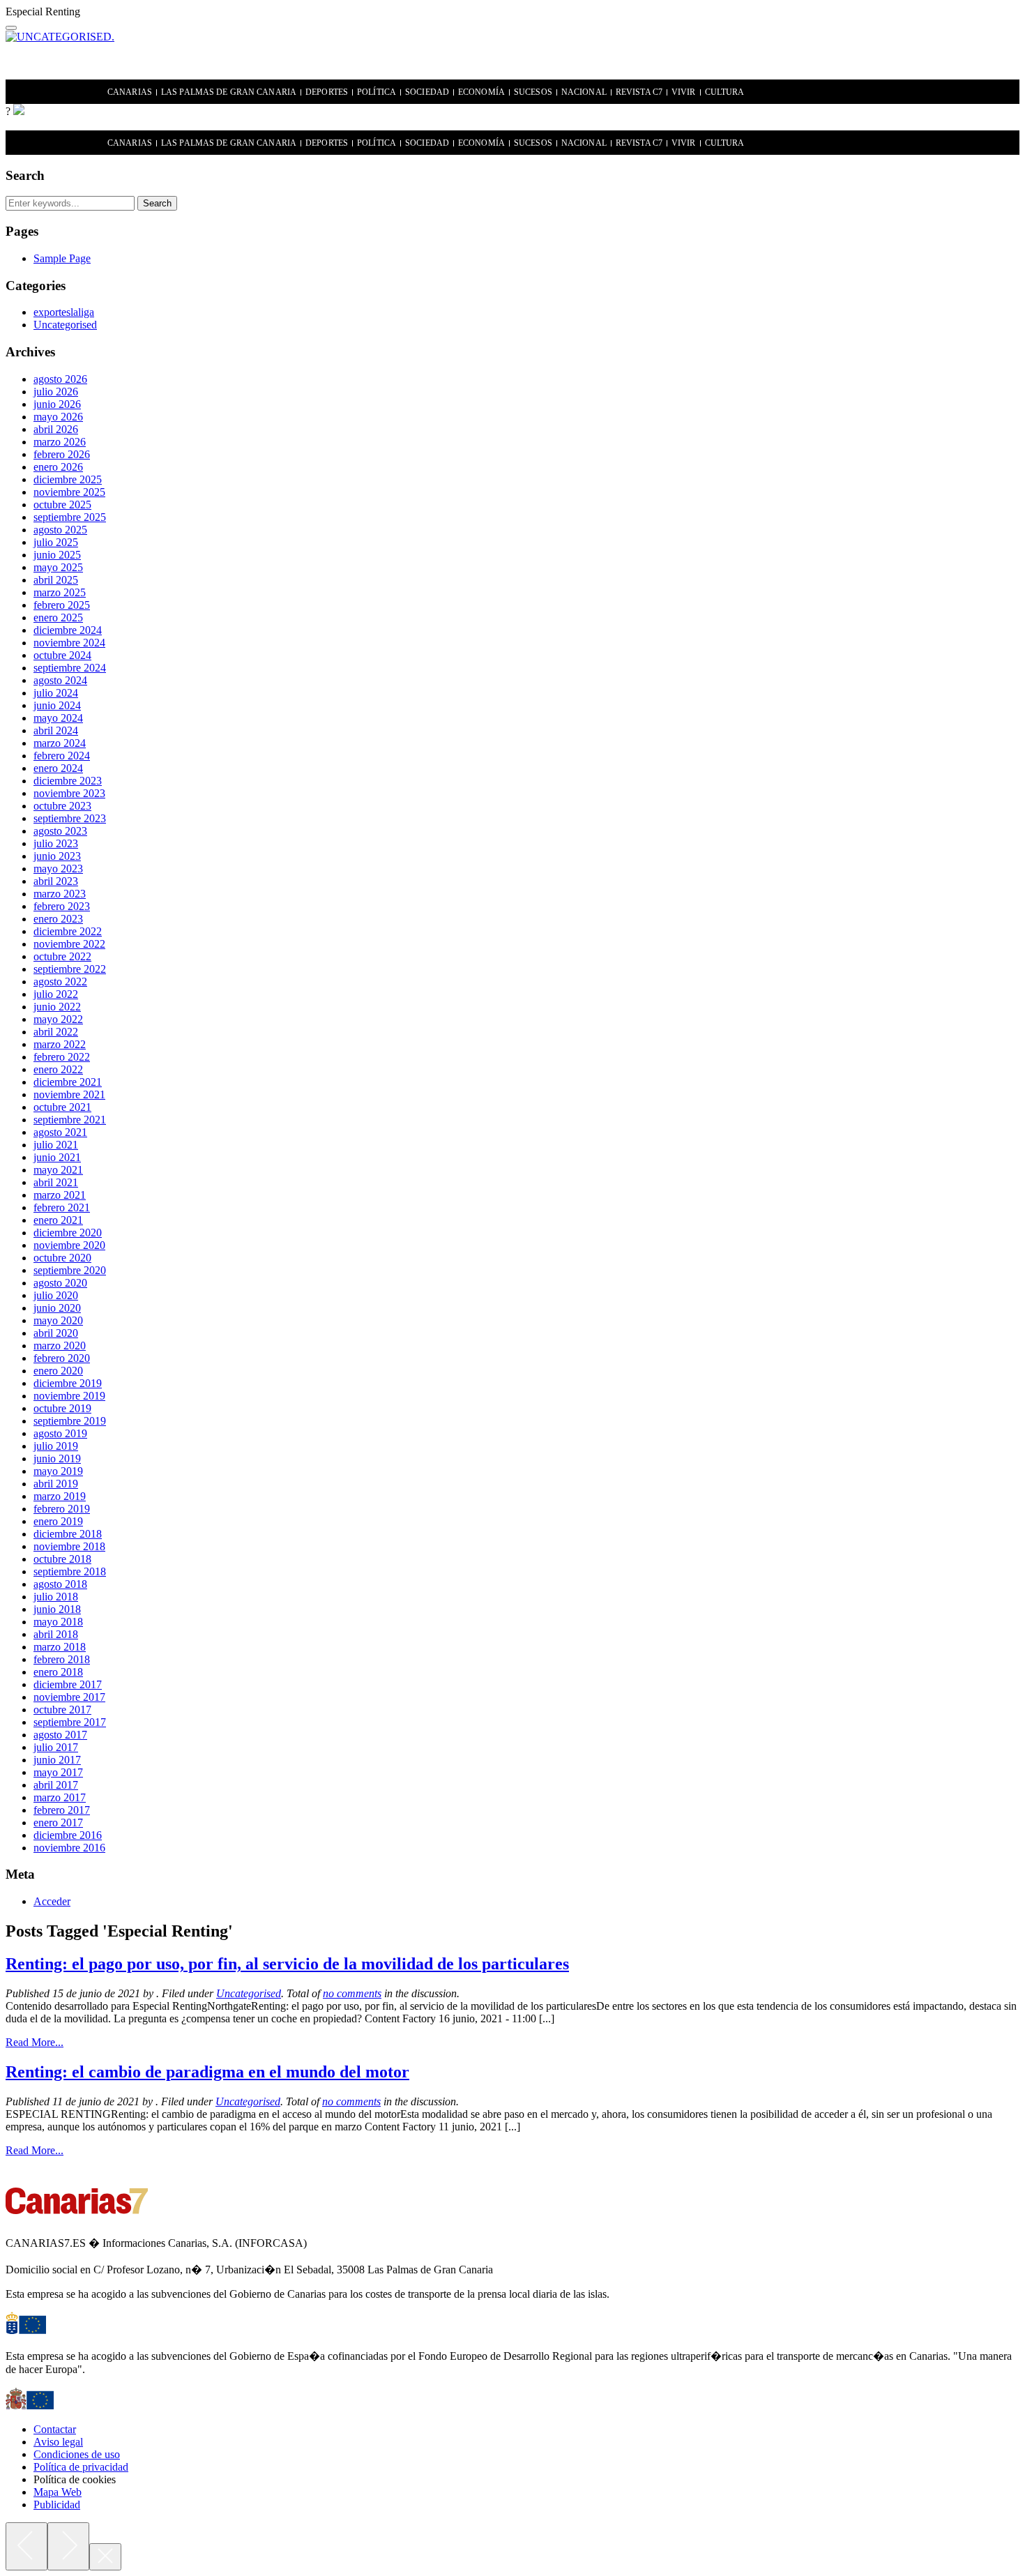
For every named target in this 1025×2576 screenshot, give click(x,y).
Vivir (684, 92)
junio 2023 (57, 856)
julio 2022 (56, 994)
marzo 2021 (60, 1195)
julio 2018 (56, 1597)
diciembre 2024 (68, 630)
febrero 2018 (62, 1659)
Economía (481, 92)
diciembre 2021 (68, 1082)
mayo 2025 (58, 567)
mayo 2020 (58, 1320)
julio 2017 (56, 1747)
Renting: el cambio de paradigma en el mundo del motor (207, 2072)
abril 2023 (56, 881)
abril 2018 (56, 1634)
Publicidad (57, 2505)
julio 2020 (56, 1295)
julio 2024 (56, 693)
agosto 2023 (60, 831)
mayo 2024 (58, 718)
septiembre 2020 (70, 1270)
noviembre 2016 (69, 1848)
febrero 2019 (62, 1509)
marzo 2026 (60, 442)
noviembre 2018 (69, 1546)
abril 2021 (56, 1182)
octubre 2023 (62, 806)
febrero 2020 (62, 1358)
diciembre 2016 (68, 1835)
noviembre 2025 (69, 492)
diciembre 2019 (68, 1383)
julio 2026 (56, 392)
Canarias (130, 92)
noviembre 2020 (69, 1245)
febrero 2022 (62, 1057)
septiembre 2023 (70, 818)
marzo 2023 (60, 894)
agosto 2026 (60, 379)
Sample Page (62, 258)
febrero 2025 (62, 605)
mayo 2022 (58, 1019)
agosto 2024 (60, 680)
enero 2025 (58, 618)
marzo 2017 (60, 1797)
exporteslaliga (64, 312)
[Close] (105, 2557)
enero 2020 (58, 1371)
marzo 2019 (60, 1496)
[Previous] (26, 2546)
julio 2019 (56, 1446)
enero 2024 (58, 768)
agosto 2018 (60, 1584)
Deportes (327, 92)
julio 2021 (56, 1145)
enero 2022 (58, 1069)
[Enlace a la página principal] (19, 111)
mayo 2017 (58, 1772)
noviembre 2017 (69, 1697)
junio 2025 (57, 555)
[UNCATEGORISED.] (60, 37)
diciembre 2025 (68, 479)
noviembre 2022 (69, 944)
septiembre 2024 (70, 668)
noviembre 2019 (69, 1396)
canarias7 (58, 93)
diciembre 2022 (68, 931)
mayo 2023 (58, 869)
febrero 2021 (62, 1207)
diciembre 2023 (68, 781)
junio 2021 (57, 1157)
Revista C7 (639, 92)
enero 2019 (58, 1521)
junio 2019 (57, 1459)
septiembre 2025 (70, 517)
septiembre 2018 (70, 1571)
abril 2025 (56, 580)
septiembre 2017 (70, 1722)
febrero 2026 (62, 454)
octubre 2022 (62, 956)
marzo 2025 (60, 592)
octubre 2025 (62, 505)
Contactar (55, 2429)
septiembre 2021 (70, 1120)
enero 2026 (58, 467)
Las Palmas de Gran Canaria (229, 92)
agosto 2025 (60, 530)
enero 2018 (58, 1672)
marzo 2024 (60, 743)
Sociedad (427, 92)
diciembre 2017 (68, 1684)
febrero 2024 (62, 756)
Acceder (52, 1901)
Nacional (584, 92)
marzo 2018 (60, 1647)
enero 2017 (58, 1823)
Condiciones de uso (77, 2454)
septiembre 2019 (70, 1421)
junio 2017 (57, 1760)
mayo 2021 (58, 1170)
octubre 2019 (62, 1408)
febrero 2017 (62, 1810)
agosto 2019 (60, 1433)
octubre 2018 (62, 1559)
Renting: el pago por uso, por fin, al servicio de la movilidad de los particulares (287, 1964)
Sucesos (533, 92)
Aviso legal (58, 2442)
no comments (352, 1993)
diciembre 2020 (68, 1233)
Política (377, 92)
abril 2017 (56, 1785)
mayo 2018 (58, 1622)
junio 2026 (57, 404)
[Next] (68, 2546)
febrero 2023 (62, 906)
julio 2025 (56, 542)
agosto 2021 (60, 1132)
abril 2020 (56, 1333)
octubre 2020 (62, 1258)
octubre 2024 (62, 655)
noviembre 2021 (69, 1094)
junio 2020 (57, 1308)
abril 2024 (56, 730)
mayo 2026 (58, 417)
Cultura (725, 92)
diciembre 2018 (68, 1534)
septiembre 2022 (70, 969)
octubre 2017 (62, 1710)
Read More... (35, 2042)
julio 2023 (56, 843)
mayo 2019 (58, 1471)
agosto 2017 (60, 1735)
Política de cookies (75, 2479)
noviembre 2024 (69, 643)
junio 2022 (57, 1007)
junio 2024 (57, 705)
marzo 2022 (60, 1044)
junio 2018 (57, 1609)
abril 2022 (56, 1032)
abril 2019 (56, 1484)
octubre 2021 (62, 1107)
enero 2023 (58, 919)
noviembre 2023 (69, 793)
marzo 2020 (60, 1346)
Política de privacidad (81, 2467)
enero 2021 (58, 1220)
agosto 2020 (60, 1283)
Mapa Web (58, 2492)
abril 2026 (56, 429)
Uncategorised (65, 325)
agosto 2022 (60, 982)
